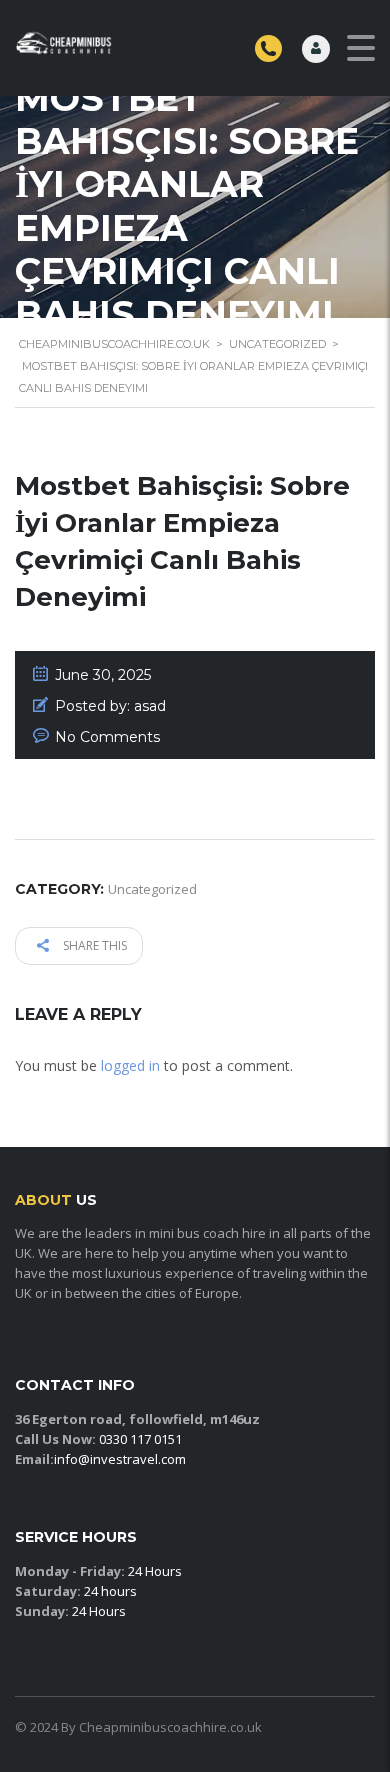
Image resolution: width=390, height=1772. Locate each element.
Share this (93, 945)
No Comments (107, 737)
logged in (130, 1065)
